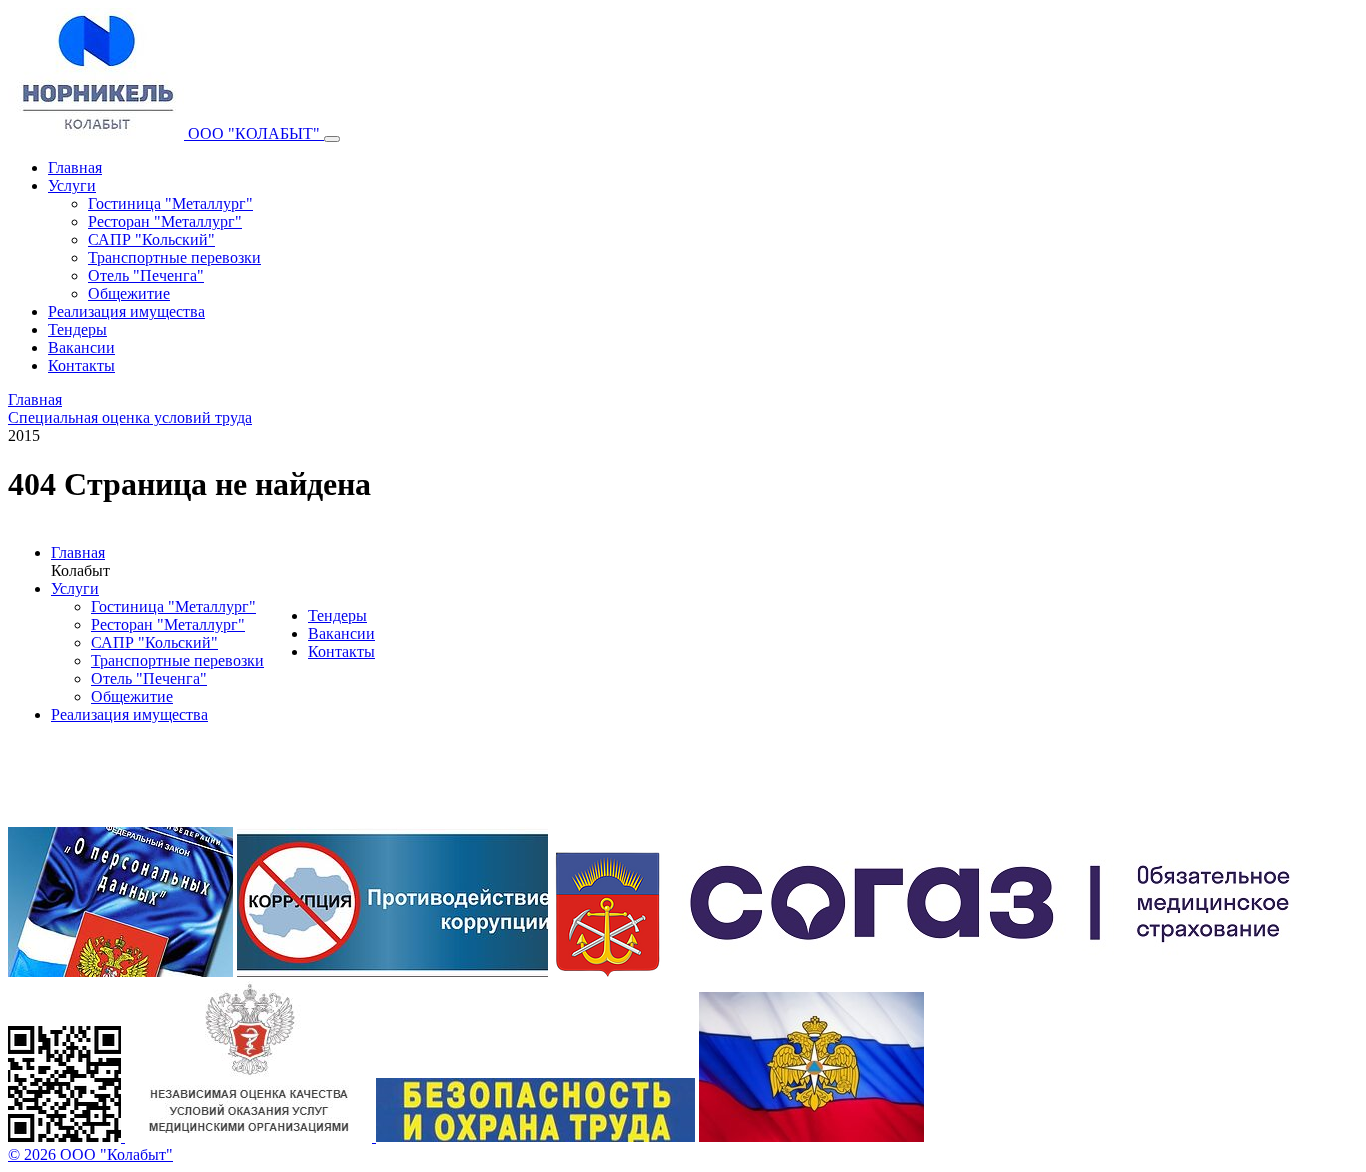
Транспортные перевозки (174, 257)
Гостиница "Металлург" (170, 203)
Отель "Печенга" (146, 275)
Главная (75, 167)
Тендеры (77, 329)
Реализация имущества (126, 311)
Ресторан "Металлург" (165, 221)
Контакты (81, 365)
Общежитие (129, 293)
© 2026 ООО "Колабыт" (90, 1154)
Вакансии (81, 347)
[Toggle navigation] (332, 139)
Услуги (72, 185)
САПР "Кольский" (151, 239)
